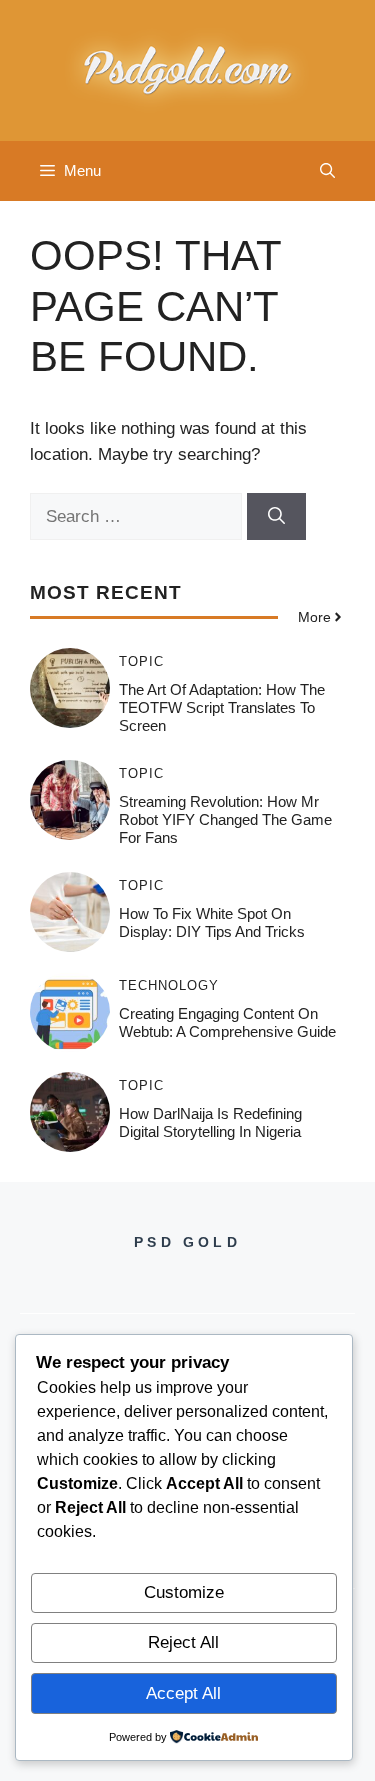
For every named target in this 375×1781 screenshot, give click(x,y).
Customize (184, 1592)
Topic (141, 661)
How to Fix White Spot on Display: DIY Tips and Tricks (212, 922)
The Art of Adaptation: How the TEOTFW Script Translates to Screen (222, 707)
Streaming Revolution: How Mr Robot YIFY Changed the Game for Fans (225, 819)
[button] (327, 171)
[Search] (276, 517)
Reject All (183, 1642)
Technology (169, 985)
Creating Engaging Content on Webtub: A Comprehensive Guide (227, 1022)
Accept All (183, 1693)
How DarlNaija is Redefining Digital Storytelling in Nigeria (210, 1122)
